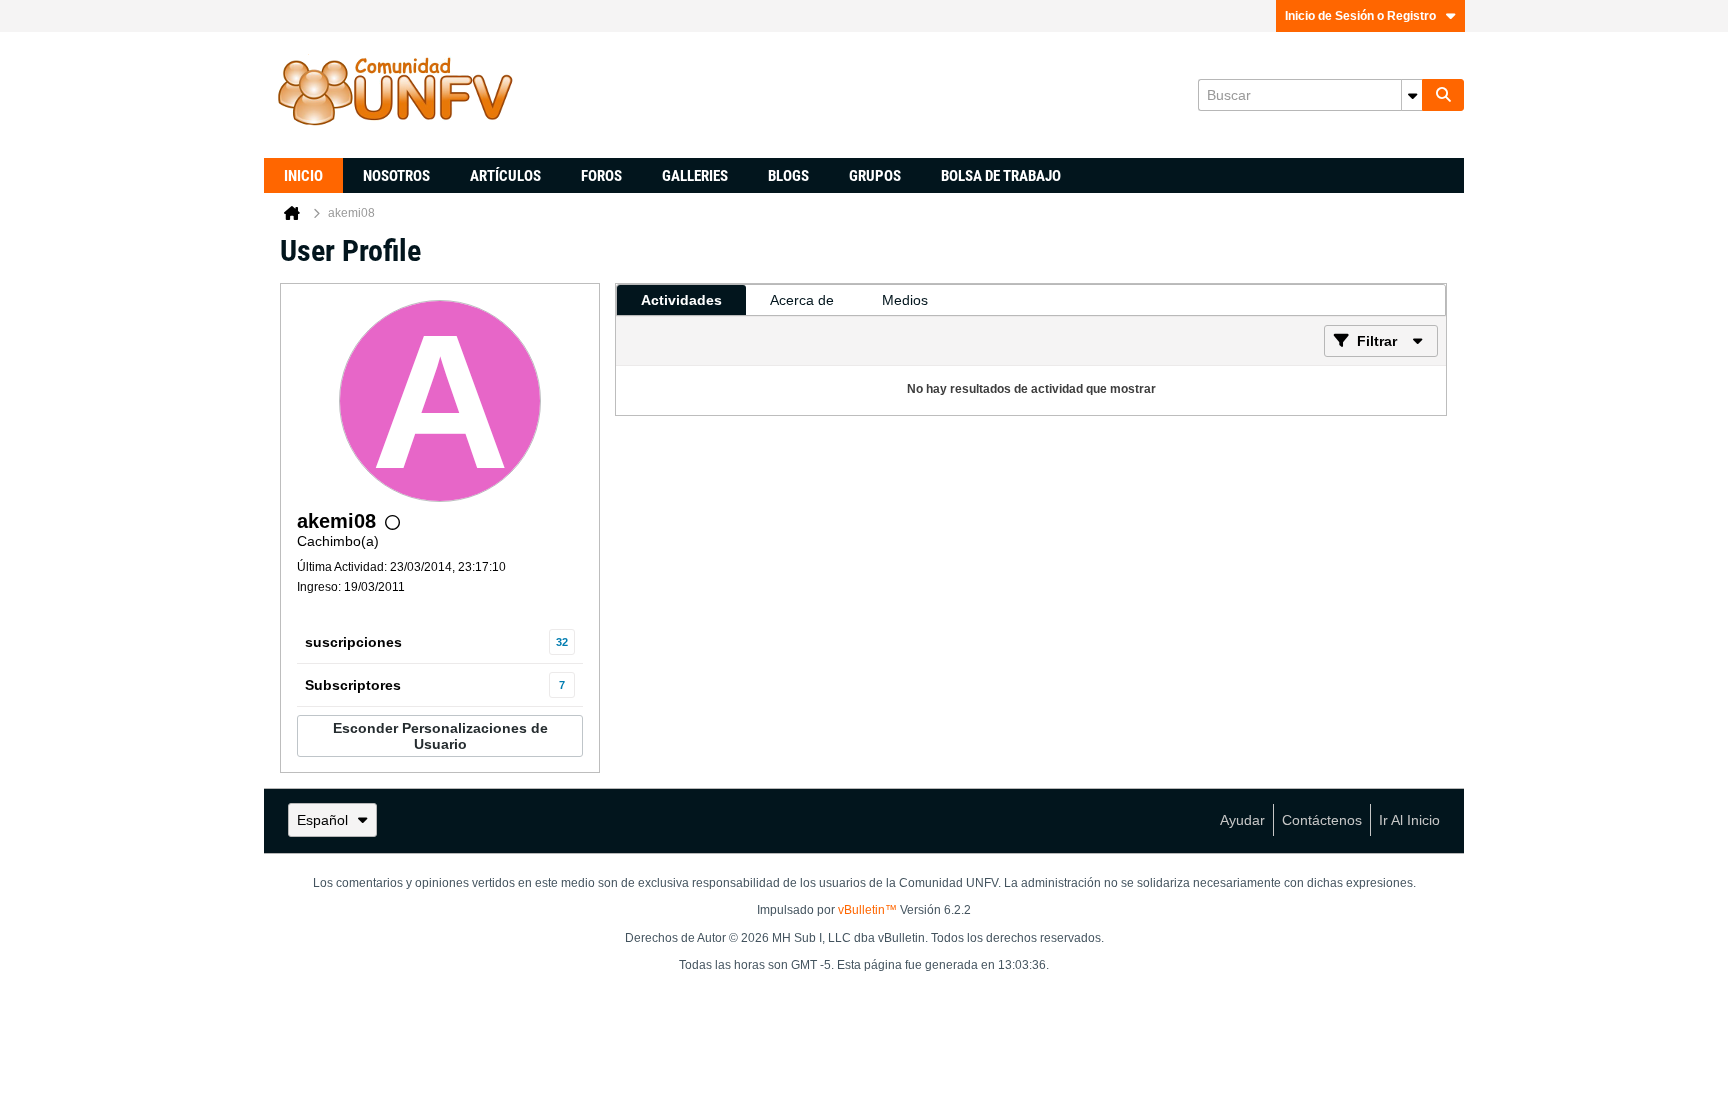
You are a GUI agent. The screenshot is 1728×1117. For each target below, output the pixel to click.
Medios (905, 300)
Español (322, 820)
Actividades (681, 300)
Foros (601, 176)
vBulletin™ (867, 910)
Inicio (303, 176)
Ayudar (1242, 820)
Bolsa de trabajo (1001, 176)
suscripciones (353, 642)
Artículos (505, 176)
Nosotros (396, 176)
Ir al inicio (1409, 820)
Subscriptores (353, 685)
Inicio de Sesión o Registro (1360, 16)
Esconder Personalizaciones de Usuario (440, 736)
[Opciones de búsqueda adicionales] (1412, 95)
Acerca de (802, 300)
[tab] (681, 300)
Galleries (695, 176)
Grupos (875, 176)
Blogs (788, 176)
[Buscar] (1443, 95)
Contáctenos (1322, 820)
